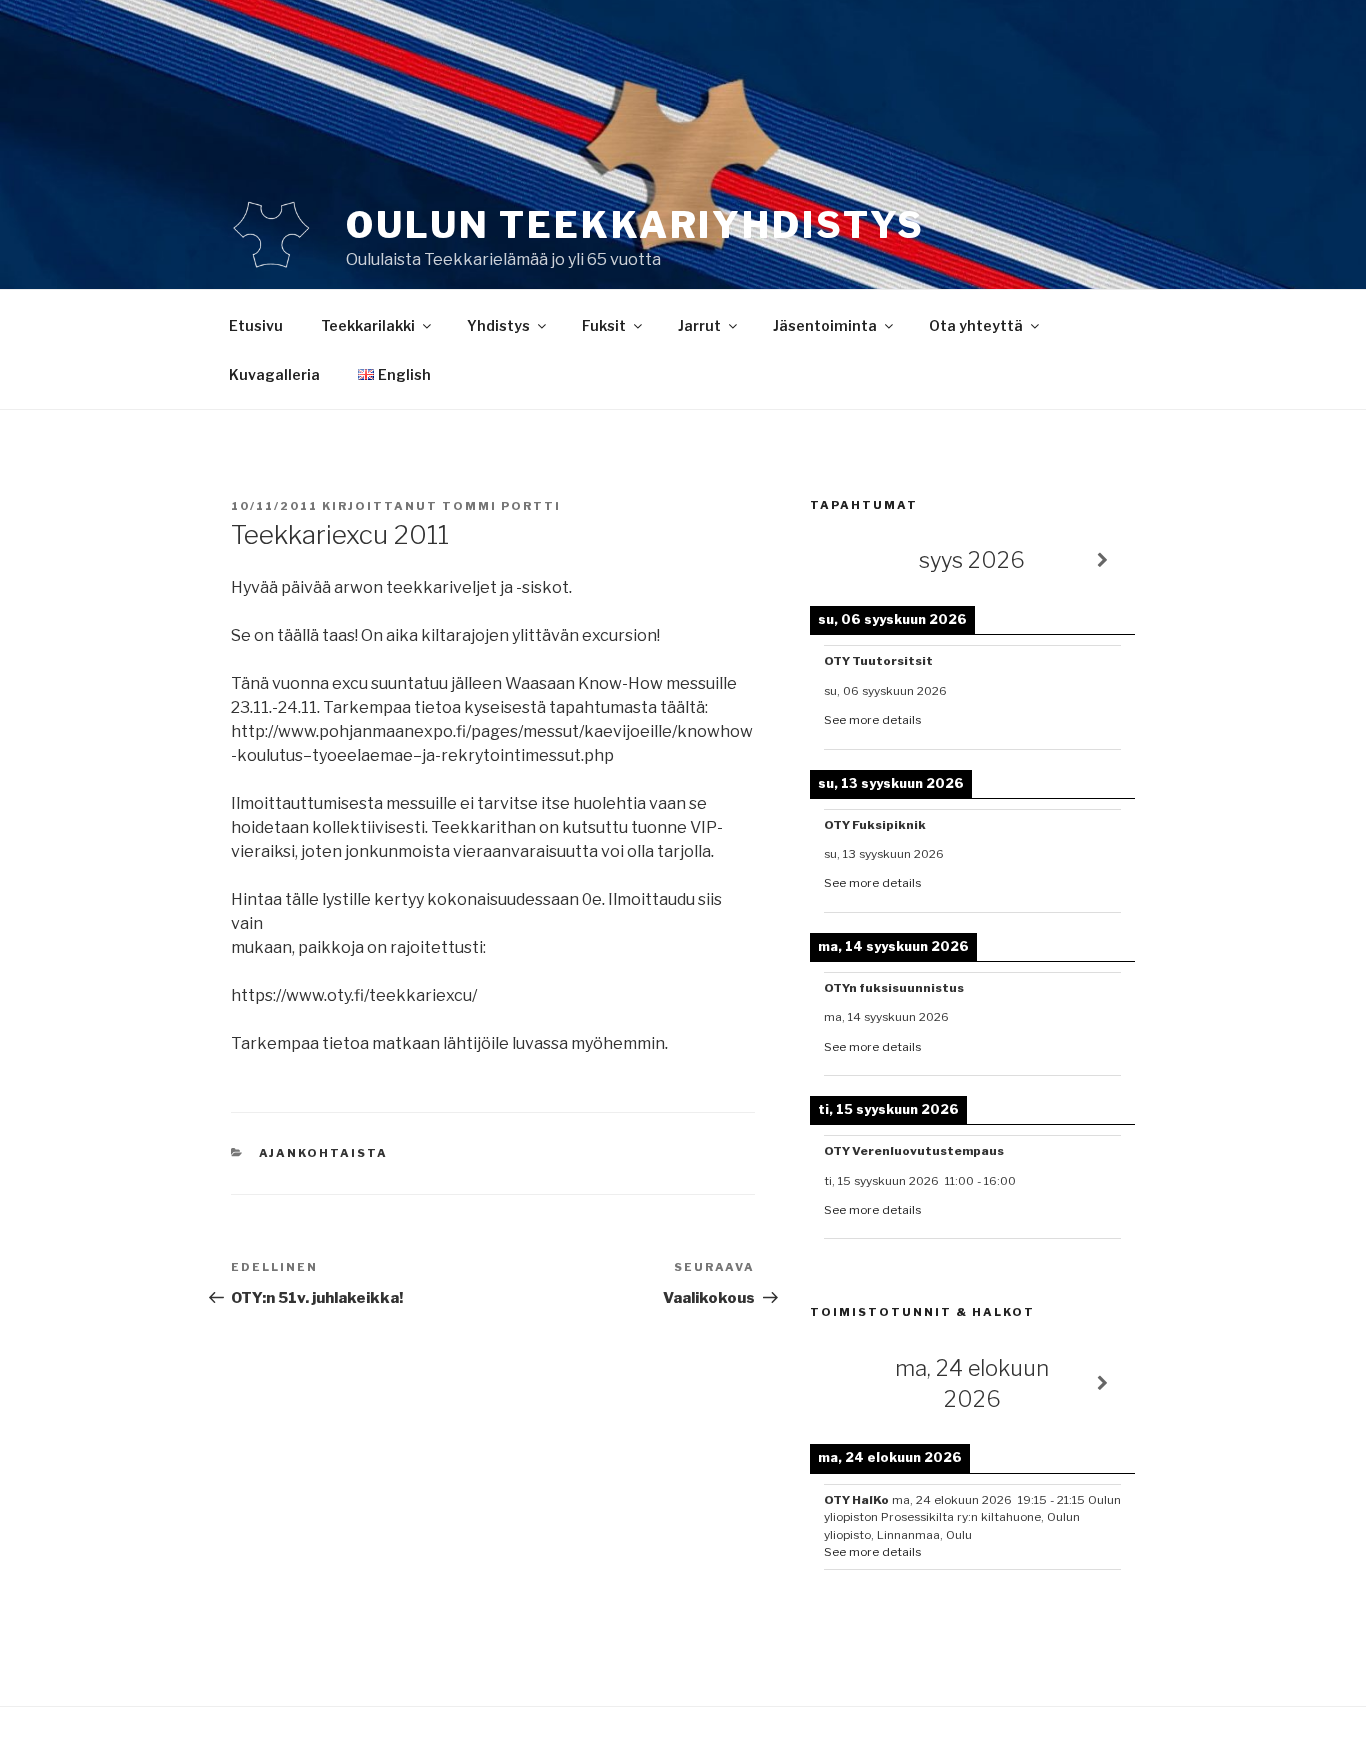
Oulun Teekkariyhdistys (635, 225)
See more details (872, 720)
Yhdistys (498, 325)
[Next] (1102, 560)
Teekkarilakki (368, 325)
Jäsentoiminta (825, 325)
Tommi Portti (501, 506)
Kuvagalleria (274, 374)
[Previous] (842, 560)
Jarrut (699, 325)
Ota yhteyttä (976, 325)
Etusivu (256, 325)
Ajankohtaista (324, 1153)
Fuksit (604, 325)
